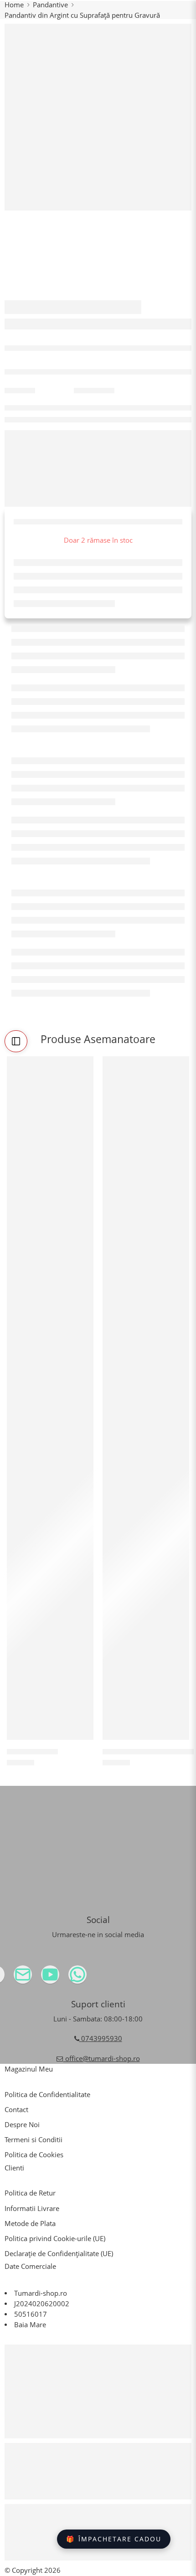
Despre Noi (22, 2125)
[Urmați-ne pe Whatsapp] (96, 1978)
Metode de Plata (30, 2224)
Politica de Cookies (34, 2155)
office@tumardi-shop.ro (102, 2059)
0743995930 (101, 2039)
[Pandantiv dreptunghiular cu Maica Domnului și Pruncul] (146, 1398)
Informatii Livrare (32, 2208)
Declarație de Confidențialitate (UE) (59, 2254)
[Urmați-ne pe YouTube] (68, 1978)
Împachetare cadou (114, 2539)
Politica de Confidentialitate (47, 2095)
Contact (16, 2110)
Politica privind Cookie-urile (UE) (55, 2239)
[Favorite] (84, 1065)
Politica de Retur (30, 2193)
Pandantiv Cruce (32, 1751)
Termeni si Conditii (34, 2140)
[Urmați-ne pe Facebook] (14, 1978)
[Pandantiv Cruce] (50, 1398)
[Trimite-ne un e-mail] (41, 1978)
